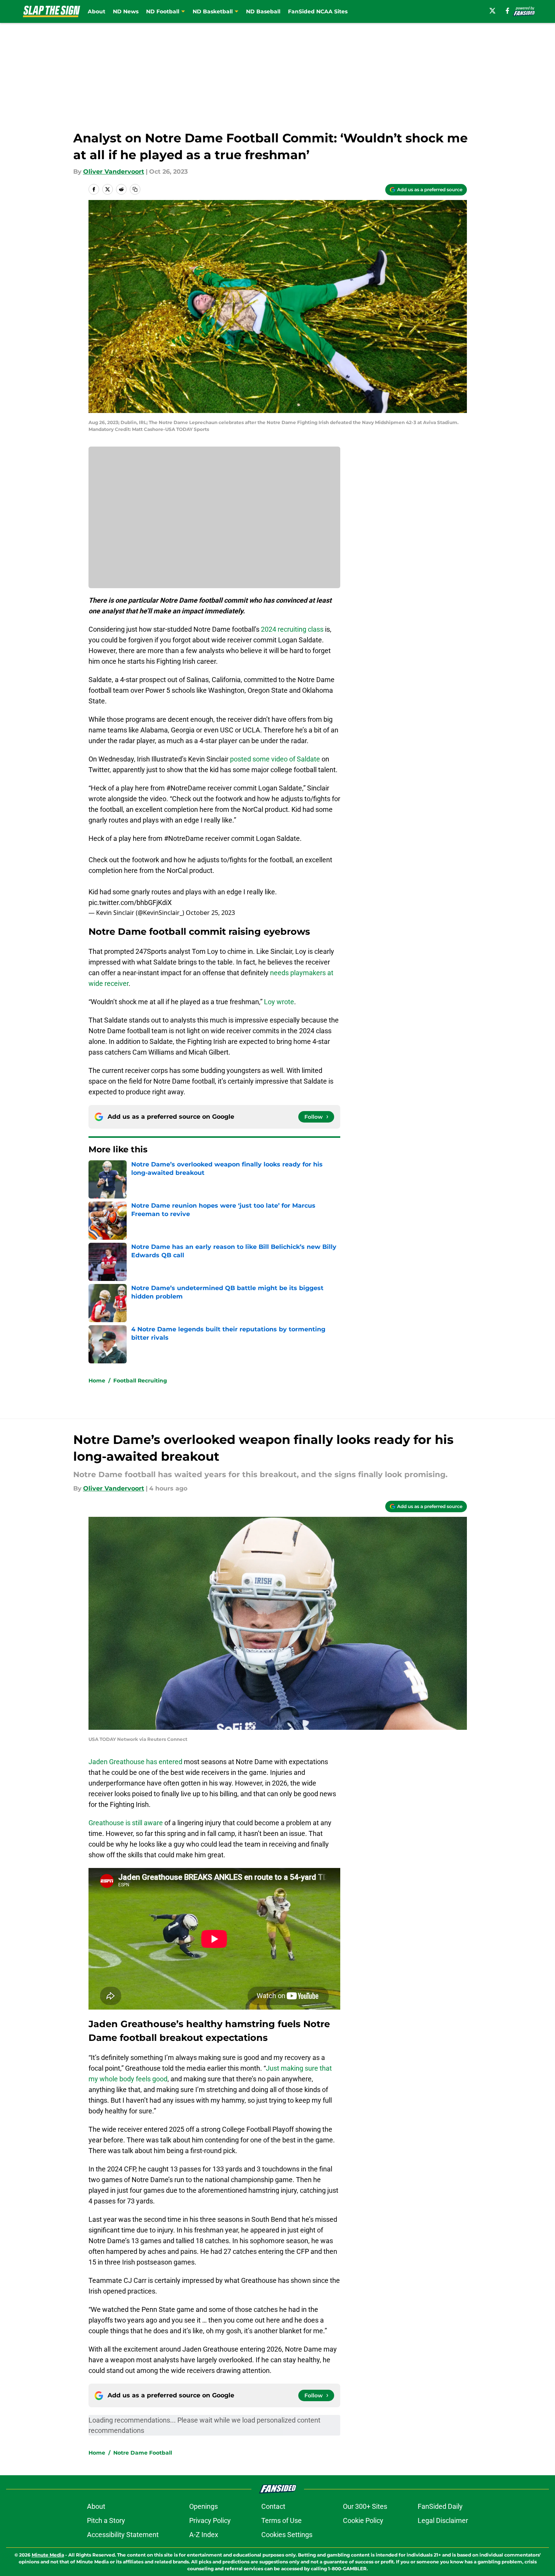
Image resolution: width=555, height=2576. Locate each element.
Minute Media (48, 2555)
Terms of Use (282, 2520)
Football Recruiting (140, 1381)
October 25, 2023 (210, 913)
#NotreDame (184, 838)
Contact (273, 2506)
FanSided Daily (440, 2506)
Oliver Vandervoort (114, 172)
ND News (126, 11)
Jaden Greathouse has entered (135, 1762)
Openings (203, 2506)
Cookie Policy (363, 2520)
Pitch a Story (106, 2520)
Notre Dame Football (143, 2453)
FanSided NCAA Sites (318, 11)
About (97, 11)
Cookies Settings (287, 2535)
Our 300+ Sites (365, 2506)
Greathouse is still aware (126, 1823)
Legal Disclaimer (443, 2520)
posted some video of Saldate (275, 759)
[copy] (135, 189)
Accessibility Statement (123, 2535)
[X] (492, 11)
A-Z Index (204, 2535)
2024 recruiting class (292, 629)
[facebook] (508, 11)
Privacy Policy (210, 2520)
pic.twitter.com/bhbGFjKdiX (130, 902)
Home (97, 1381)
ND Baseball (263, 11)
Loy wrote (279, 1002)
